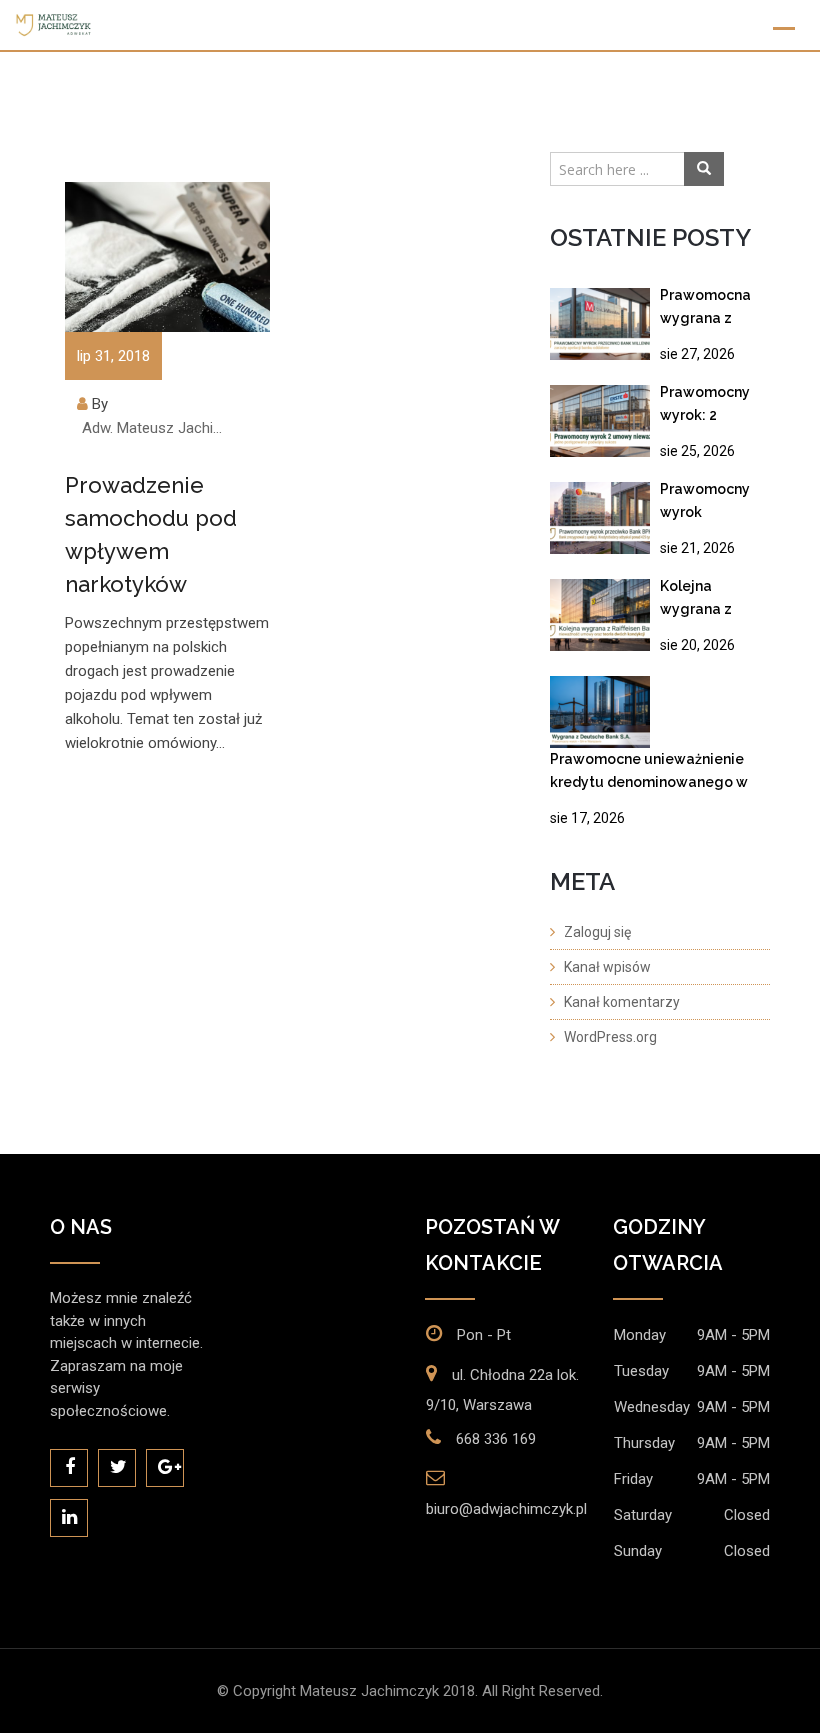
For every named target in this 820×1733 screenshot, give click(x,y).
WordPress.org (610, 1037)
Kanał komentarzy (622, 1002)
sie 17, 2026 (587, 818)
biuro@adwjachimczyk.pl (506, 1509)
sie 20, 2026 (697, 645)
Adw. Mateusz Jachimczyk (158, 428)
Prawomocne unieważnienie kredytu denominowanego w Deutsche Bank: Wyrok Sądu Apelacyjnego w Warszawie (649, 774)
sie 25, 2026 (697, 451)
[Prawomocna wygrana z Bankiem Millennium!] (600, 324)
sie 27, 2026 (697, 354)
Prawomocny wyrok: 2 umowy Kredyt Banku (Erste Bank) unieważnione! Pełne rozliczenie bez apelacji (712, 407)
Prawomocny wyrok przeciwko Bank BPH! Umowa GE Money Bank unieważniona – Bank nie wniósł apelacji (715, 504)
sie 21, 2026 (697, 548)
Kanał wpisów (607, 967)
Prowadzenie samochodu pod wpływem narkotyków (151, 534)
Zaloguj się (597, 932)
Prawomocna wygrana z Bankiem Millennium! (705, 310)
